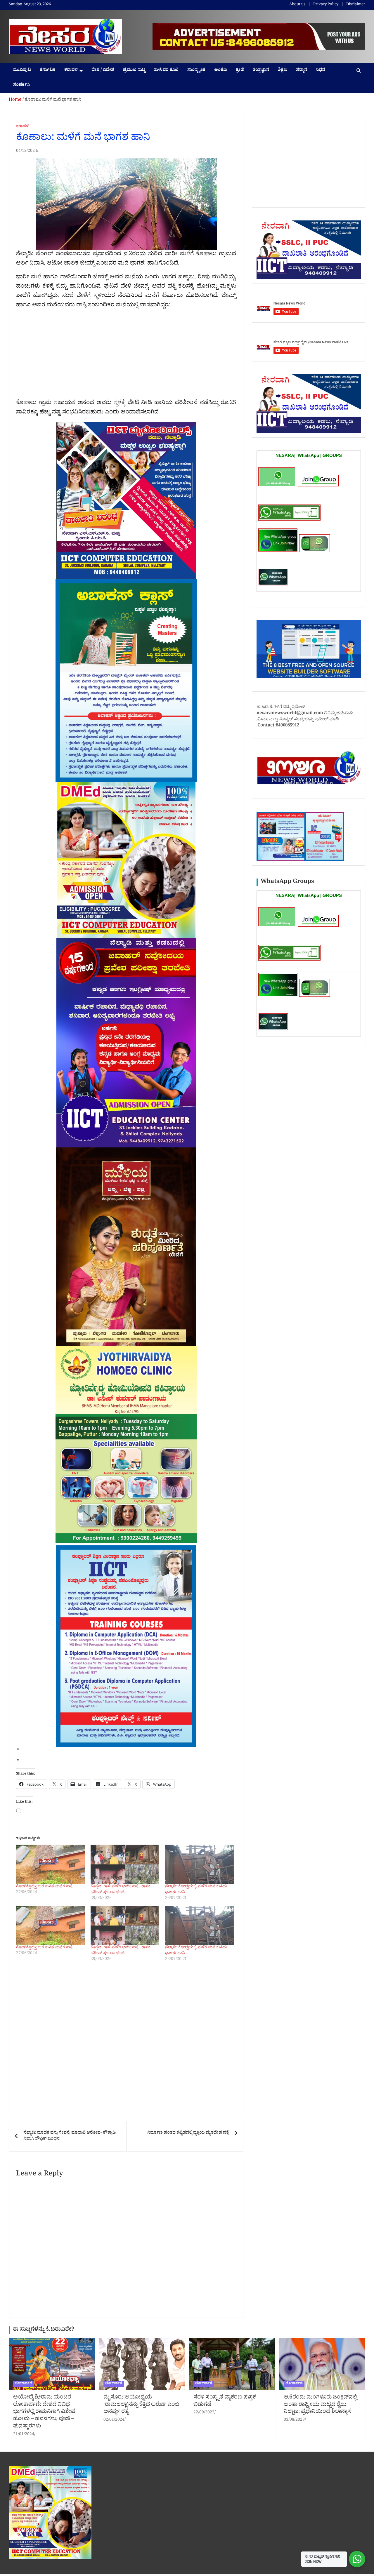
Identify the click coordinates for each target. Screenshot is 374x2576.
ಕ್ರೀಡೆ (240, 71)
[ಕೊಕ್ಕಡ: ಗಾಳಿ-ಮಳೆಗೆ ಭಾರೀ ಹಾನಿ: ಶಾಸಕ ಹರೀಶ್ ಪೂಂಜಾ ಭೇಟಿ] (125, 1864)
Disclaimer (356, 5)
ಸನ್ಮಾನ (302, 71)
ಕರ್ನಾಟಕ (48, 71)
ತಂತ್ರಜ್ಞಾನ (261, 71)
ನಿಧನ (320, 71)
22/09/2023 (204, 2413)
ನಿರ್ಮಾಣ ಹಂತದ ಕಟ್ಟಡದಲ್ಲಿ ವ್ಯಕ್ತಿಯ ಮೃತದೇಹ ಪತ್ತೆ (188, 2133)
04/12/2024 (27, 151)
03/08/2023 (294, 2420)
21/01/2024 (24, 2435)
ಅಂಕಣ (221, 71)
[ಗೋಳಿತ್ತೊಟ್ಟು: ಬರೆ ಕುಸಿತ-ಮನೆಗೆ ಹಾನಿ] (50, 1864)
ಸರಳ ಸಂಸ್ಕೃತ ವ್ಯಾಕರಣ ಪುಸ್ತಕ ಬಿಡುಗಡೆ (225, 2402)
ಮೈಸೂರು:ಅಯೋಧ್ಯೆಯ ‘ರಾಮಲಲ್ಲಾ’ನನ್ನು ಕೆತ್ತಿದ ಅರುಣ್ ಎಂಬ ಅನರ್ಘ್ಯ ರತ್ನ (141, 2405)
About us (297, 5)
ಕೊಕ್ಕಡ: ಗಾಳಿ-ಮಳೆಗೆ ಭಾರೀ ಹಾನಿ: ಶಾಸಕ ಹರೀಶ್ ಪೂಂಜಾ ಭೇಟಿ (121, 1890)
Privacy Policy (326, 5)
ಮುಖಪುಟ (22, 71)
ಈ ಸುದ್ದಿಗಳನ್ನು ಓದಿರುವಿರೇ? (44, 2330)
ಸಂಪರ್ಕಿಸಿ (21, 85)
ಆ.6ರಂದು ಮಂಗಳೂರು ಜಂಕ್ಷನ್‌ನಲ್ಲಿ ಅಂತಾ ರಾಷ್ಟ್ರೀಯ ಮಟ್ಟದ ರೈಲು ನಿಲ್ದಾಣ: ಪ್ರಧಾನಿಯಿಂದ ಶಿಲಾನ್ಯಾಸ (320, 2405)
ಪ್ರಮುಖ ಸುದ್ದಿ (134, 71)
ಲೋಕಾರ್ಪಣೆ (24, 2384)
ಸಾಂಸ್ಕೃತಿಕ (196, 71)
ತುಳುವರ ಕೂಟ (166, 71)
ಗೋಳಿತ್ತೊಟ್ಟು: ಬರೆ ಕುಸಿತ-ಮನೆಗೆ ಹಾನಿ (45, 1887)
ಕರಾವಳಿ (71, 71)
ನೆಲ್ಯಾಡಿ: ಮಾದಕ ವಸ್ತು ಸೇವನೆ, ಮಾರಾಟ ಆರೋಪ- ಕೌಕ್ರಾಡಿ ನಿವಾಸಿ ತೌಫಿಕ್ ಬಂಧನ (70, 2136)
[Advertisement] (126, 356)
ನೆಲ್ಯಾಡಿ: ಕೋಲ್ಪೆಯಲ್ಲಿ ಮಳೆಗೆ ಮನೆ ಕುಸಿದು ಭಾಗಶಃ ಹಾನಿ (196, 1890)
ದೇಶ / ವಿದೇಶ (103, 71)
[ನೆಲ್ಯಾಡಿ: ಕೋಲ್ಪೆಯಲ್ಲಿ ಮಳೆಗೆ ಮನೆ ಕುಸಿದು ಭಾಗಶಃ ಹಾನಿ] (199, 1864)
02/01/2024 (114, 2420)
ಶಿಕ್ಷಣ (283, 71)
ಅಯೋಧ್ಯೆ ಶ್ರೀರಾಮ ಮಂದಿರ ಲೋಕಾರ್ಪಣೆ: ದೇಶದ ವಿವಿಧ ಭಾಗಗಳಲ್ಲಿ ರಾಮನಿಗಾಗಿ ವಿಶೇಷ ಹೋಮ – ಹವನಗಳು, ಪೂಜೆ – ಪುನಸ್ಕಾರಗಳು (44, 2412)
